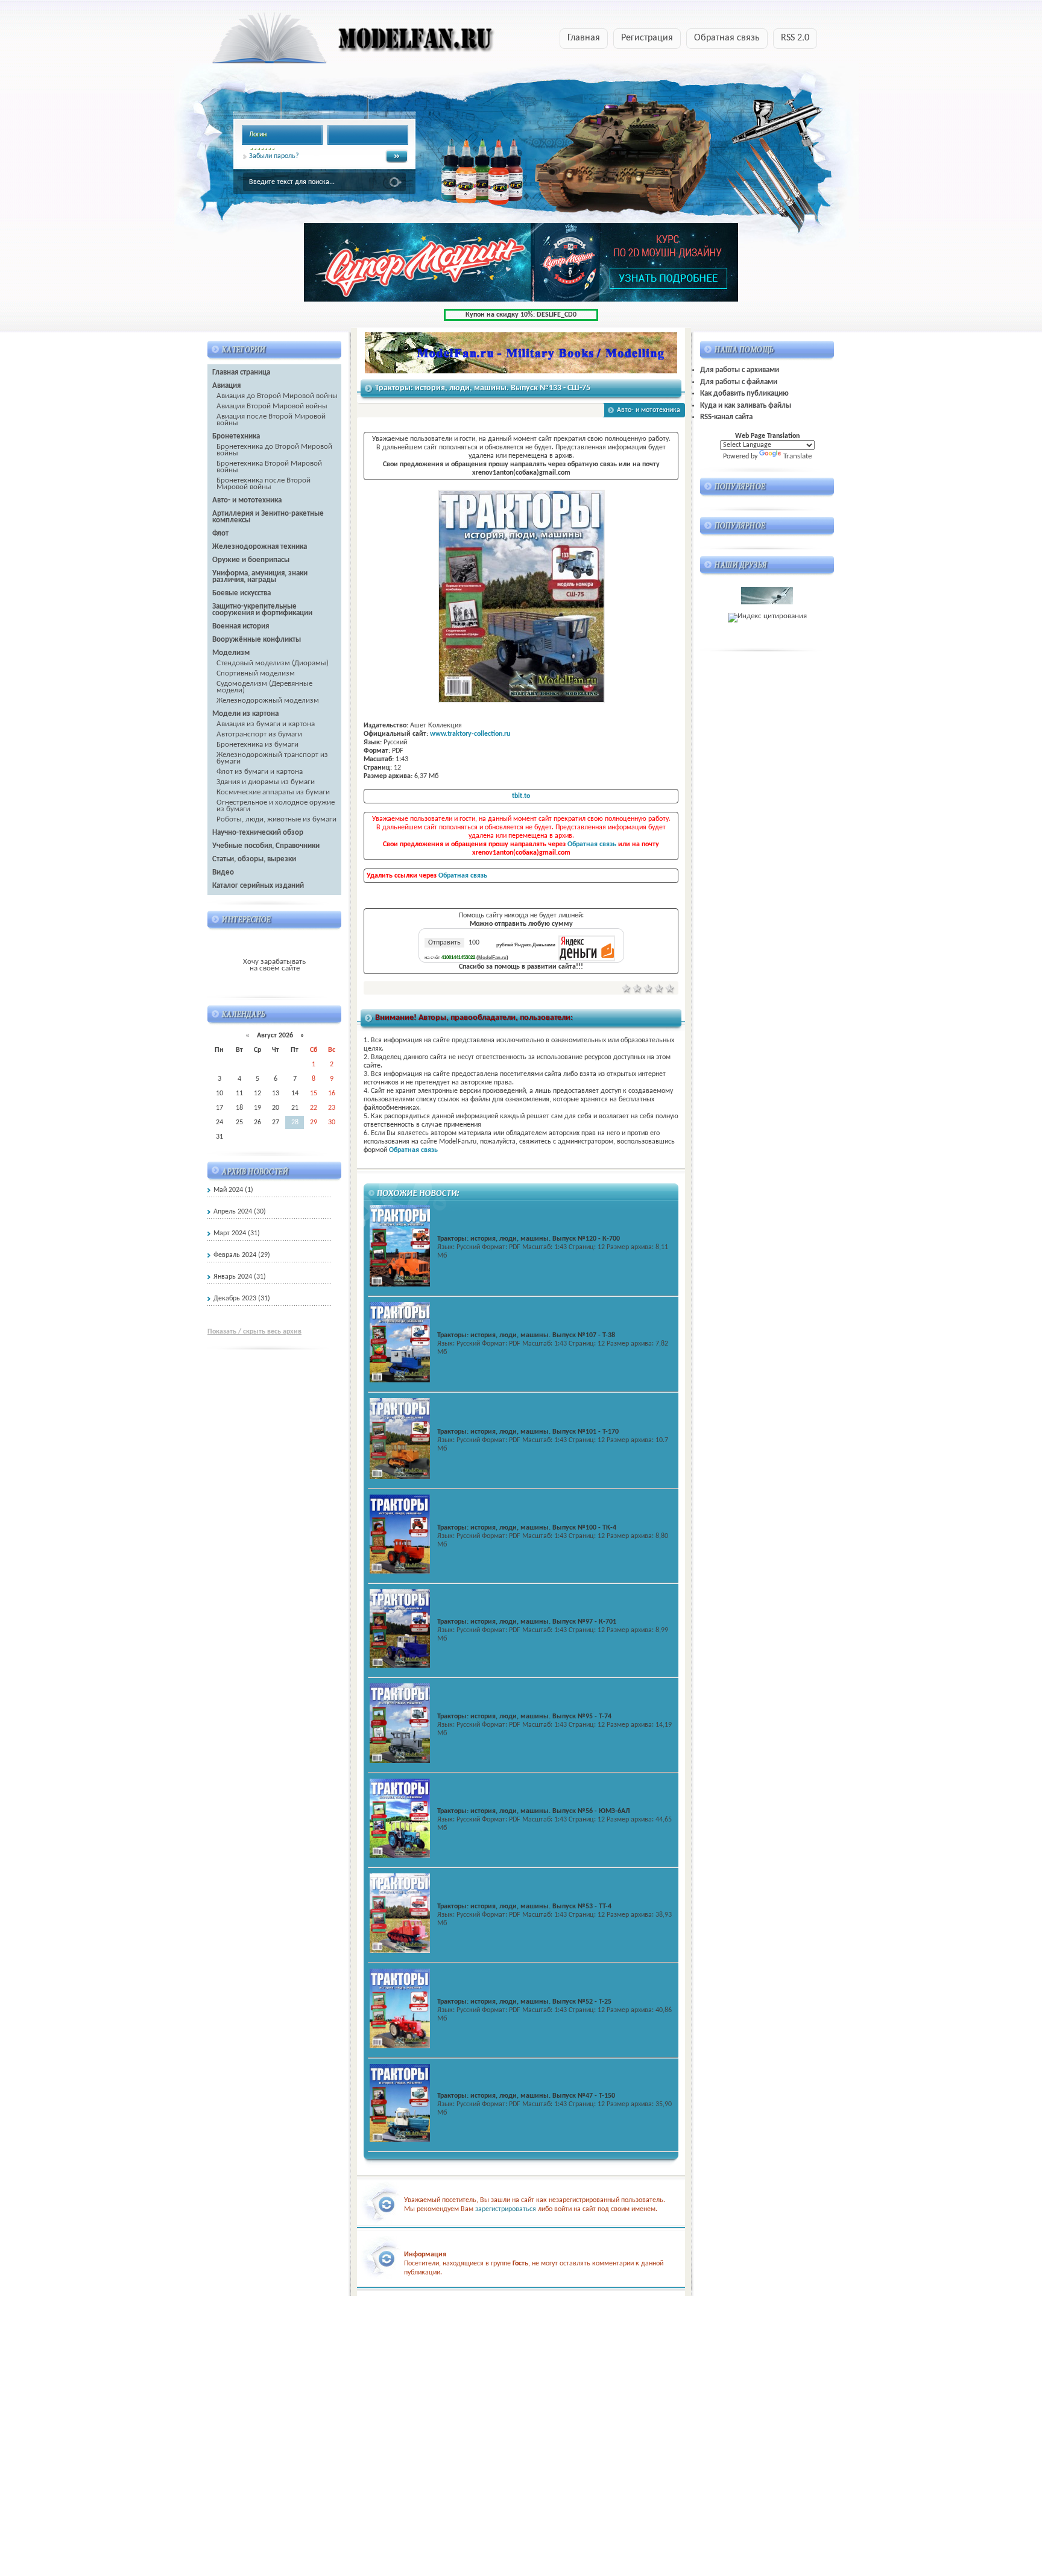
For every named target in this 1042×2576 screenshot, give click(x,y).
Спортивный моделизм (256, 673)
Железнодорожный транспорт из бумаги (272, 758)
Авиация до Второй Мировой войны (277, 396)
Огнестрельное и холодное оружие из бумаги (276, 806)
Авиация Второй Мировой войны (272, 406)
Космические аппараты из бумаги (273, 792)
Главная (584, 38)
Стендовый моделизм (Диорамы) (273, 663)
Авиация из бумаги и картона (266, 724)
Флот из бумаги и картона (260, 772)
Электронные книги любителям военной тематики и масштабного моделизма (330, 42)
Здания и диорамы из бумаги (266, 782)
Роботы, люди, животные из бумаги (276, 819)
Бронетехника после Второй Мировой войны (264, 484)
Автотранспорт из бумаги (259, 734)
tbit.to (521, 796)
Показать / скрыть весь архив (254, 1332)
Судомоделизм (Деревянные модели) (264, 687)
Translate (797, 456)
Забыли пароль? (274, 156)
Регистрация (647, 38)
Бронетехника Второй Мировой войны (269, 467)
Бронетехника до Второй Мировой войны (274, 450)
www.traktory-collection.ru (470, 734)
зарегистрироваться (506, 2209)
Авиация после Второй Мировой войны (271, 420)
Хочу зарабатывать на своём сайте (274, 965)
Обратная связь (727, 38)
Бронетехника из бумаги (257, 745)
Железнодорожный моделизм (268, 701)
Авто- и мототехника (649, 410)
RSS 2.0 (795, 38)
